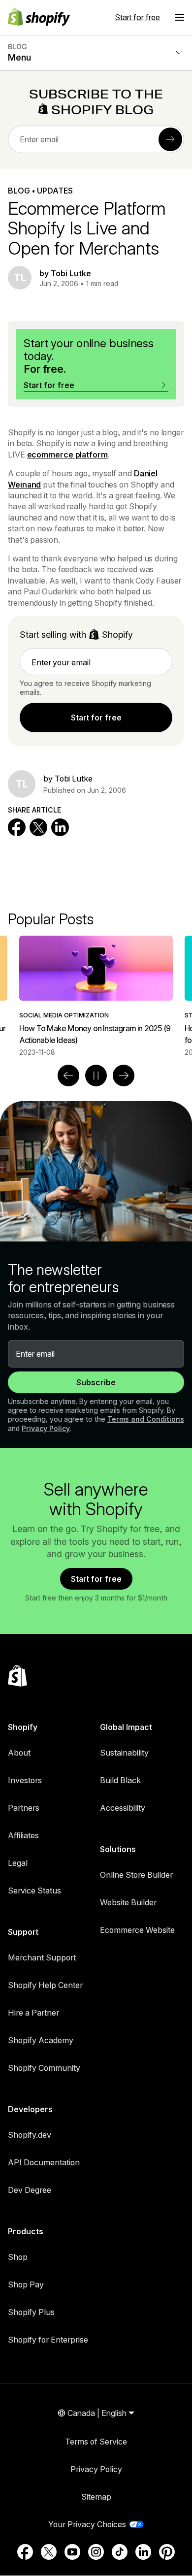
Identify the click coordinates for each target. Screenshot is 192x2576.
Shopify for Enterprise (48, 2340)
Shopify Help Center (45, 1985)
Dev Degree (30, 2190)
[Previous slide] (68, 1076)
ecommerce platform (67, 455)
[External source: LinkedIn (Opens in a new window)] (143, 2552)
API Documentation (44, 2162)
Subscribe (96, 1382)
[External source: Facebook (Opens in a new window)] (25, 2552)
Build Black (120, 1780)
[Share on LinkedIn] (60, 827)
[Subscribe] (170, 139)
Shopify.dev (30, 2135)
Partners (24, 1808)
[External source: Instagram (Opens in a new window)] (96, 2552)
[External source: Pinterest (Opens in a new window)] (167, 2552)
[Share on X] (38, 827)
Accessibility (123, 1808)
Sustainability (124, 1753)
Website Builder (128, 1902)
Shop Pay (26, 2284)
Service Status (34, 1891)
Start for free (137, 17)
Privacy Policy (46, 1428)
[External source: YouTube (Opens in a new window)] (72, 2552)
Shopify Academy (41, 2040)
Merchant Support (42, 1957)
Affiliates (23, 1835)
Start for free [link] (96, 717)
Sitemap (96, 2497)
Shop (18, 2257)
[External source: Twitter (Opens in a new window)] (49, 2552)
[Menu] (180, 17)
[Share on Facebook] (17, 827)
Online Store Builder (136, 1875)
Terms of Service (96, 2442)
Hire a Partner (33, 2013)
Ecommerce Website (137, 1930)
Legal (18, 1863)
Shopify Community (44, 2068)
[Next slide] (124, 1076)
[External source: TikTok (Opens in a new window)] (120, 2552)
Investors (25, 1780)
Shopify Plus (31, 2312)
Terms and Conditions (146, 1419)
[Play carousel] (96, 1076)
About (19, 1753)
